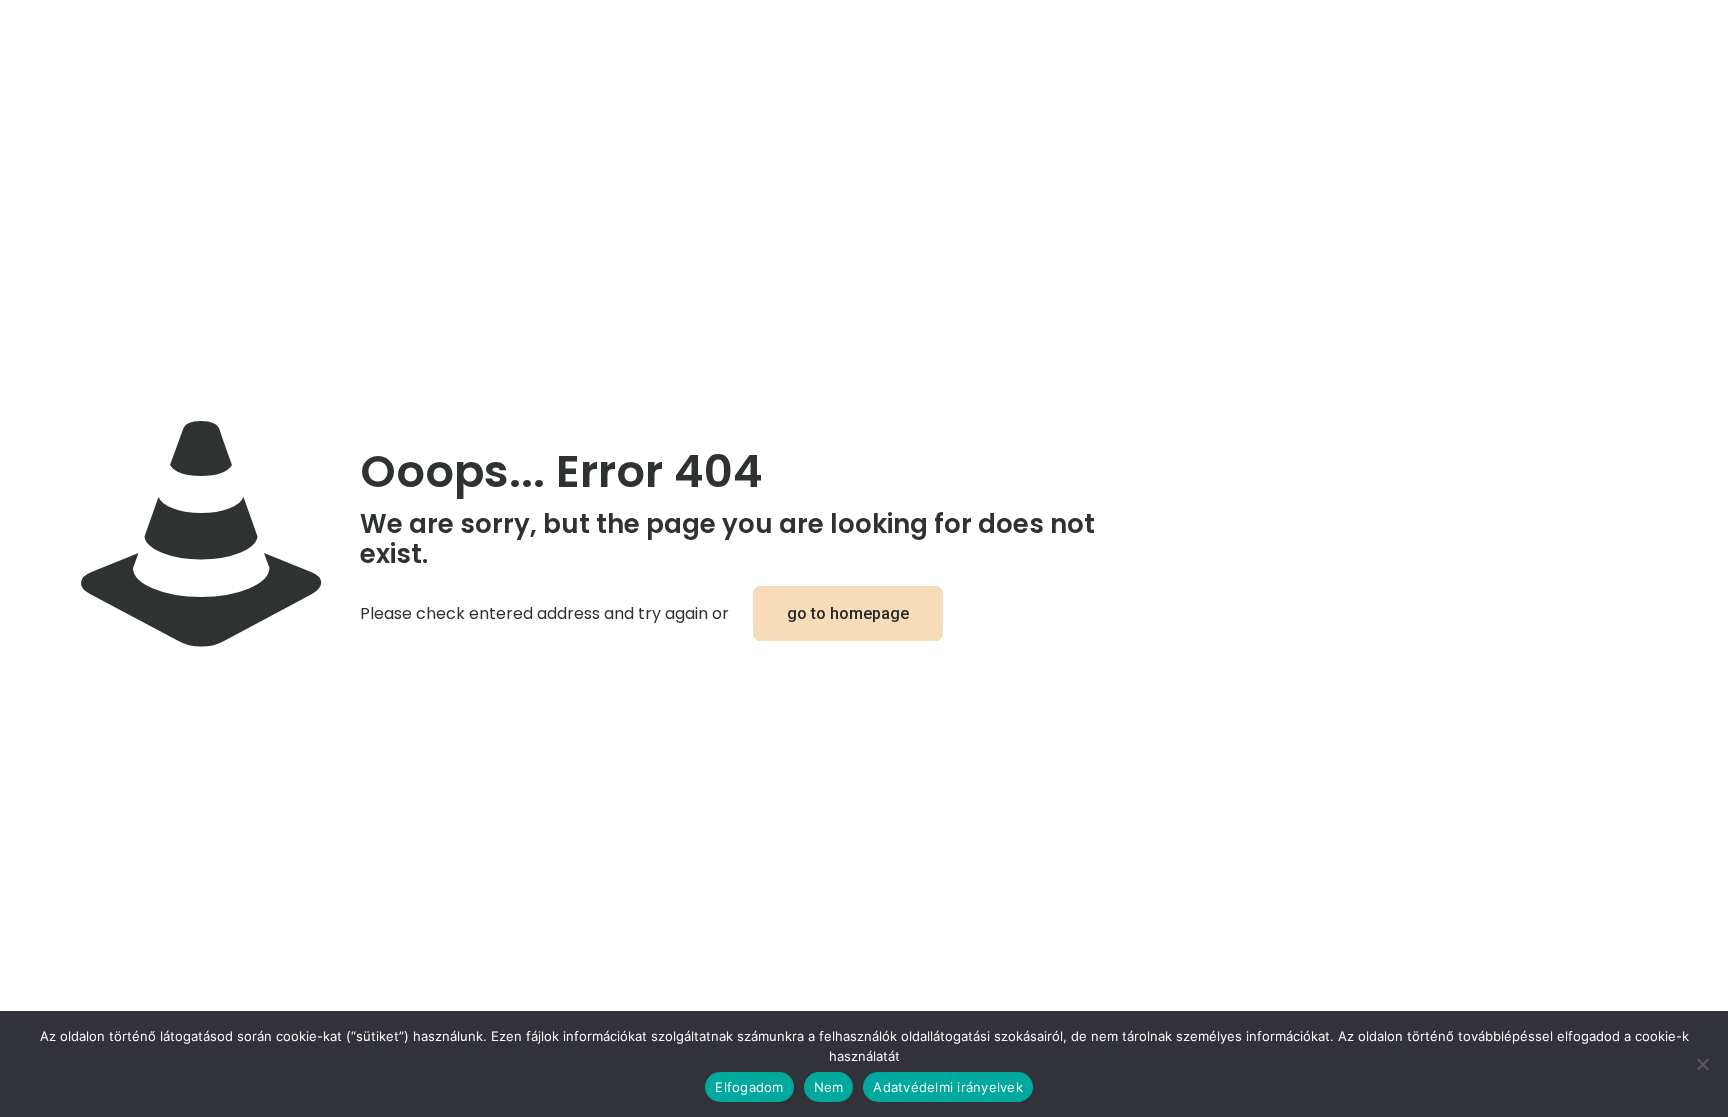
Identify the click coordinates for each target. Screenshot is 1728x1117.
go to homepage (848, 613)
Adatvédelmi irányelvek (948, 1087)
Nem (829, 1087)
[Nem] (1703, 1064)
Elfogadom (749, 1087)
